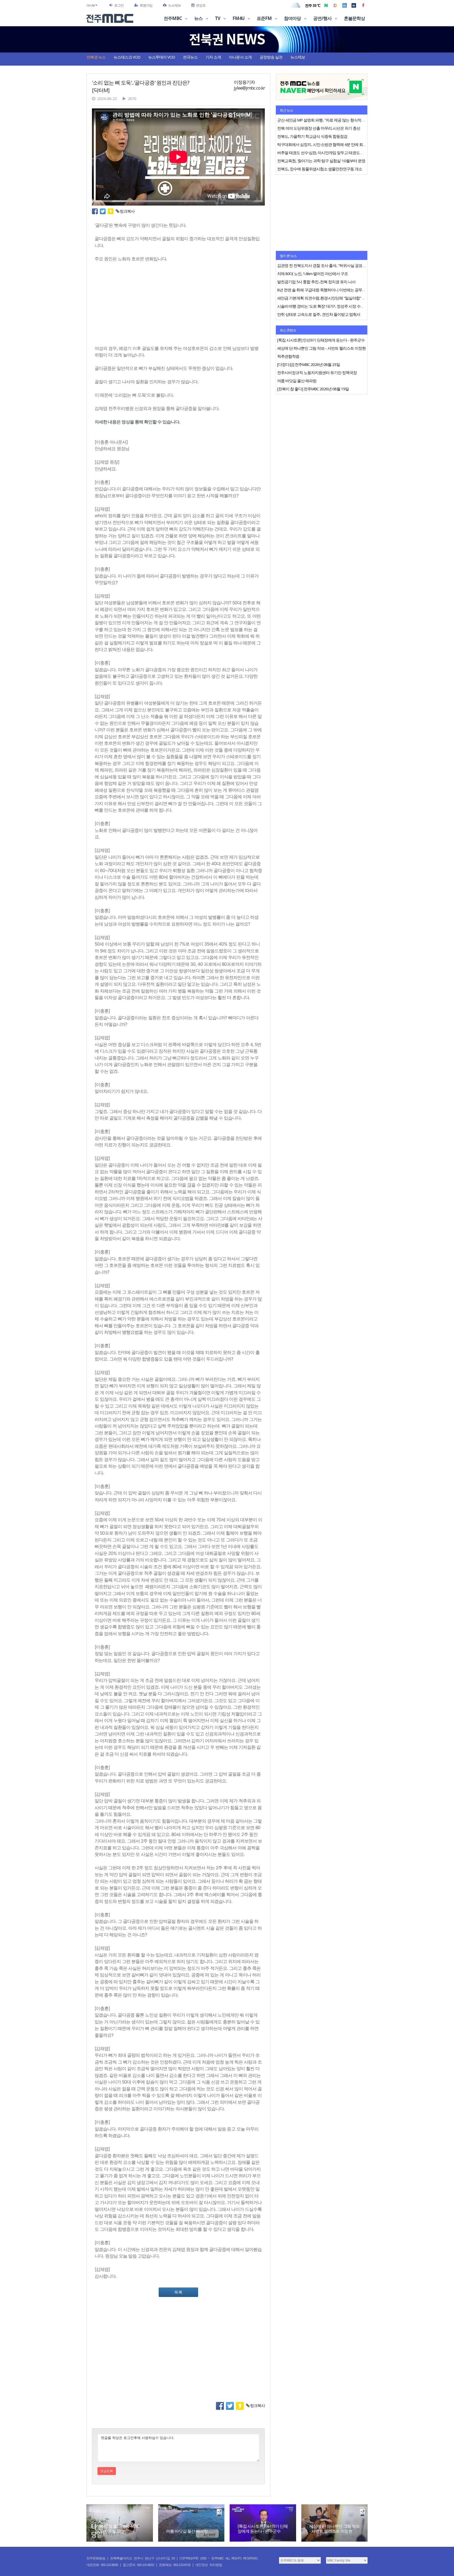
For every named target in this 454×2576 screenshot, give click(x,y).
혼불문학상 (354, 18)
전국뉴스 (190, 57)
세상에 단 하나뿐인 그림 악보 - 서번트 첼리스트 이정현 (334, 2529)
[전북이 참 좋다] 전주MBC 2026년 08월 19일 (117, 2529)
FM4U (239, 18)
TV (218, 18)
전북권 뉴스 (96, 57)
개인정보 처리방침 (209, 2565)
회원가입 (146, 5)
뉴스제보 (174, 5)
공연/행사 (323, 18)
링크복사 (127, 211)
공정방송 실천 (271, 57)
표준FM (265, 18)
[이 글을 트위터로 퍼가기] (104, 211)
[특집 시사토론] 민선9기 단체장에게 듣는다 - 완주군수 (263, 2529)
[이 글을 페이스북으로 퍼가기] (96, 211)
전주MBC (173, 18)
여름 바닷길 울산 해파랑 (187, 2531)
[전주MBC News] (354, 5)
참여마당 (293, 18)
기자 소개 (213, 57)
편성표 (201, 5)
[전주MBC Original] (345, 5)
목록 (178, 2292)
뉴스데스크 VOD (127, 57)
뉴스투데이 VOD (162, 57)
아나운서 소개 (240, 57)
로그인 (119, 5)
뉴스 (199, 18)
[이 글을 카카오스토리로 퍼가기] (112, 211)
